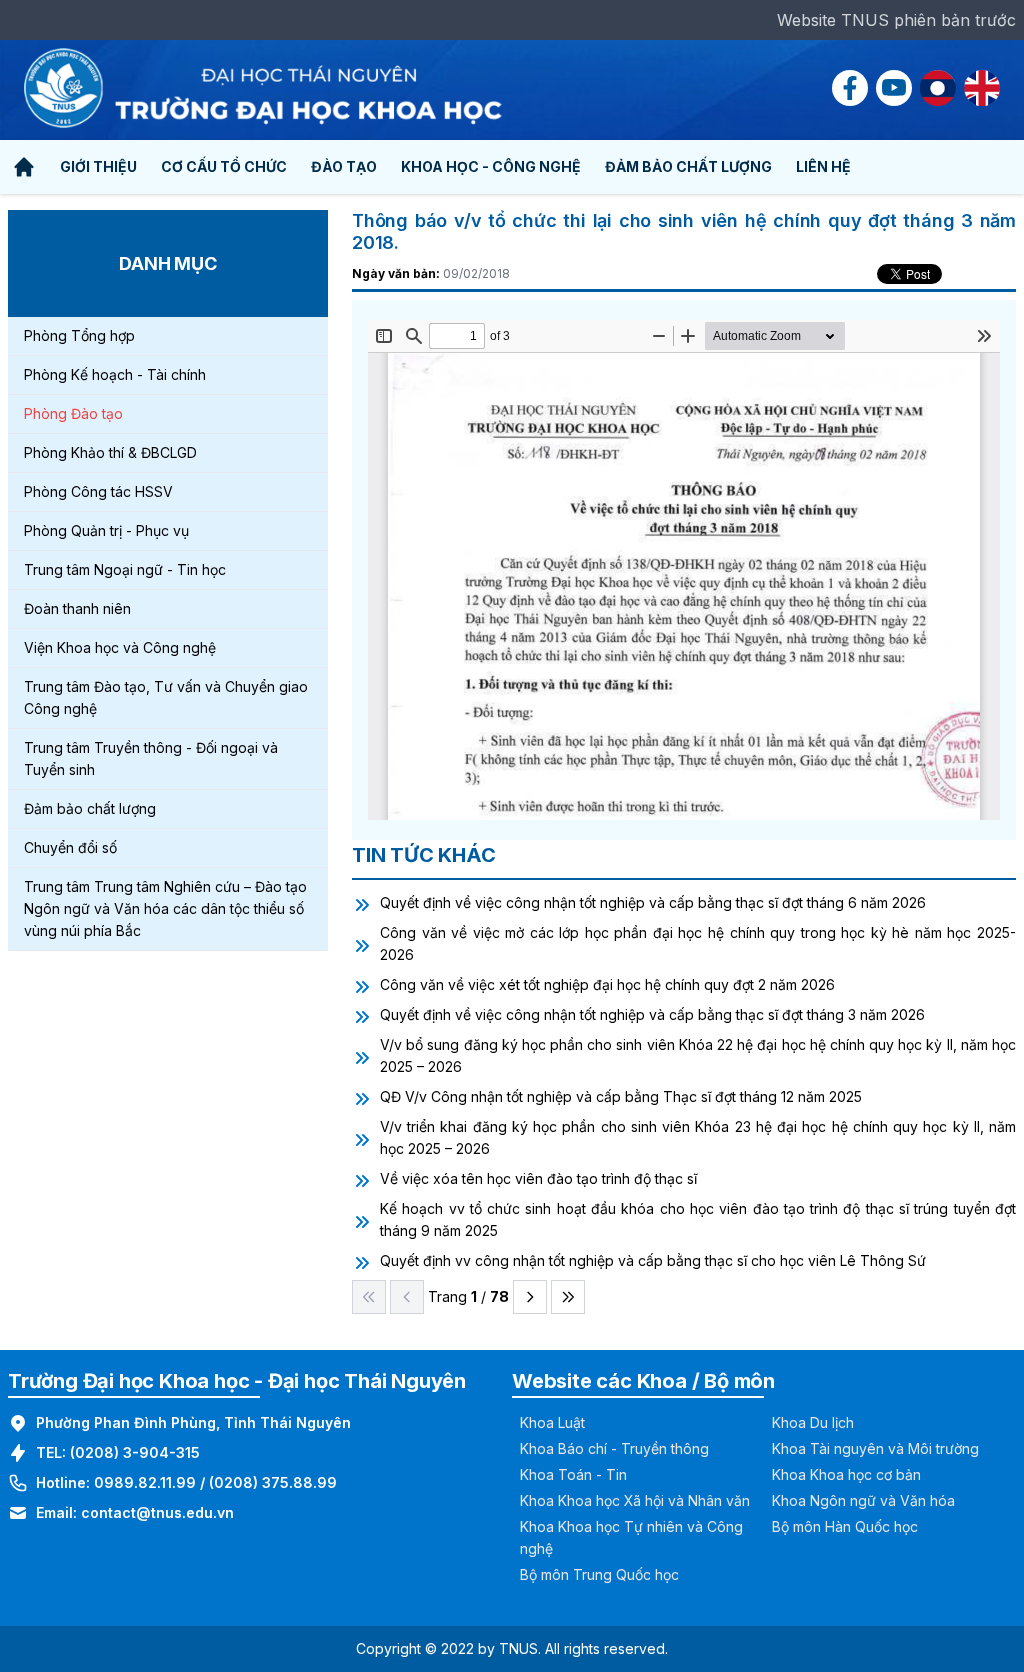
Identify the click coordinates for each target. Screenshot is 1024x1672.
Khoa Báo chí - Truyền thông (614, 1448)
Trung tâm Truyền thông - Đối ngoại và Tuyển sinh (151, 758)
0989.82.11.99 (145, 1482)
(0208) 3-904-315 (135, 1452)
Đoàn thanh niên (77, 608)
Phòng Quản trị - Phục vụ (106, 530)
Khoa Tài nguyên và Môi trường (875, 1448)
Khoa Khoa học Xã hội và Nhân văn (635, 1500)
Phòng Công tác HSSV (98, 491)
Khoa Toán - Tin (573, 1474)
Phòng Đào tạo (73, 413)
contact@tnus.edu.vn (157, 1512)
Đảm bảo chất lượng (90, 808)
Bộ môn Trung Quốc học (599, 1574)
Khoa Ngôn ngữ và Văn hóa (863, 1500)
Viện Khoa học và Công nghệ (120, 647)
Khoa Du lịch (813, 1422)
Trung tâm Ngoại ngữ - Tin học (125, 569)
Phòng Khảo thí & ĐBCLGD (110, 452)
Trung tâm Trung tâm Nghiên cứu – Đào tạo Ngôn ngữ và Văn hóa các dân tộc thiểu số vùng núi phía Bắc (165, 908)
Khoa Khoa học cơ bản (846, 1474)
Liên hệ (823, 166)
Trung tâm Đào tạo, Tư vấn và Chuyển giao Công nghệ (166, 697)
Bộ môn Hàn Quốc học (845, 1526)
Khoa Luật (552, 1422)
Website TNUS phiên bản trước (896, 20)
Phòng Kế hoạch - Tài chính (115, 374)
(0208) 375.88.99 (273, 1482)
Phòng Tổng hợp (79, 335)
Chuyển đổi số (70, 847)
